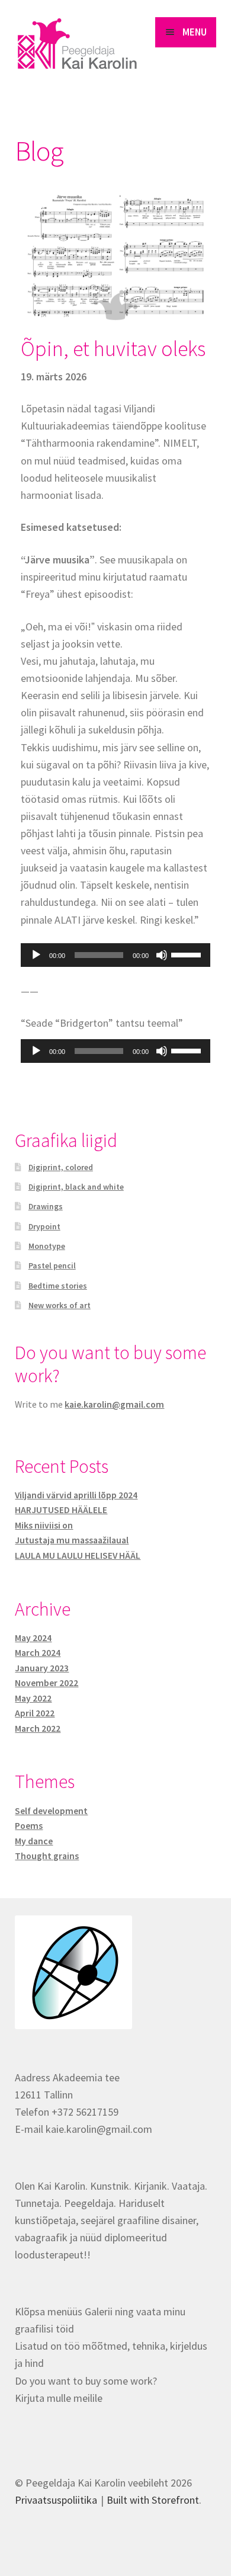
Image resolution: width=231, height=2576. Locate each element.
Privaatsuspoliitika (56, 2500)
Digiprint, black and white (76, 1187)
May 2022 (33, 1698)
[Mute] (162, 955)
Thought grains (47, 1856)
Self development (51, 1811)
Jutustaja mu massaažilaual (72, 1540)
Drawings (46, 1206)
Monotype (47, 1246)
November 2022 (46, 1683)
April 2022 (35, 1713)
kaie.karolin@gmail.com (114, 1404)
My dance (34, 1841)
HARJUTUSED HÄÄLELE (61, 1510)
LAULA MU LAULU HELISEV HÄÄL (78, 1555)
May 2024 (33, 1638)
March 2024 (38, 1653)
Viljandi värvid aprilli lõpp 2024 (76, 1495)
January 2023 (42, 1668)
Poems (29, 1826)
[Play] (36, 955)
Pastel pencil (52, 1265)
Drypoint (44, 1226)
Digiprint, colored (61, 1167)
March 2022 (38, 1728)
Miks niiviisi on (44, 1525)
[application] (115, 955)
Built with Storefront (153, 2500)
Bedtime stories (58, 1286)
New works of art (60, 1305)
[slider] (188, 954)
